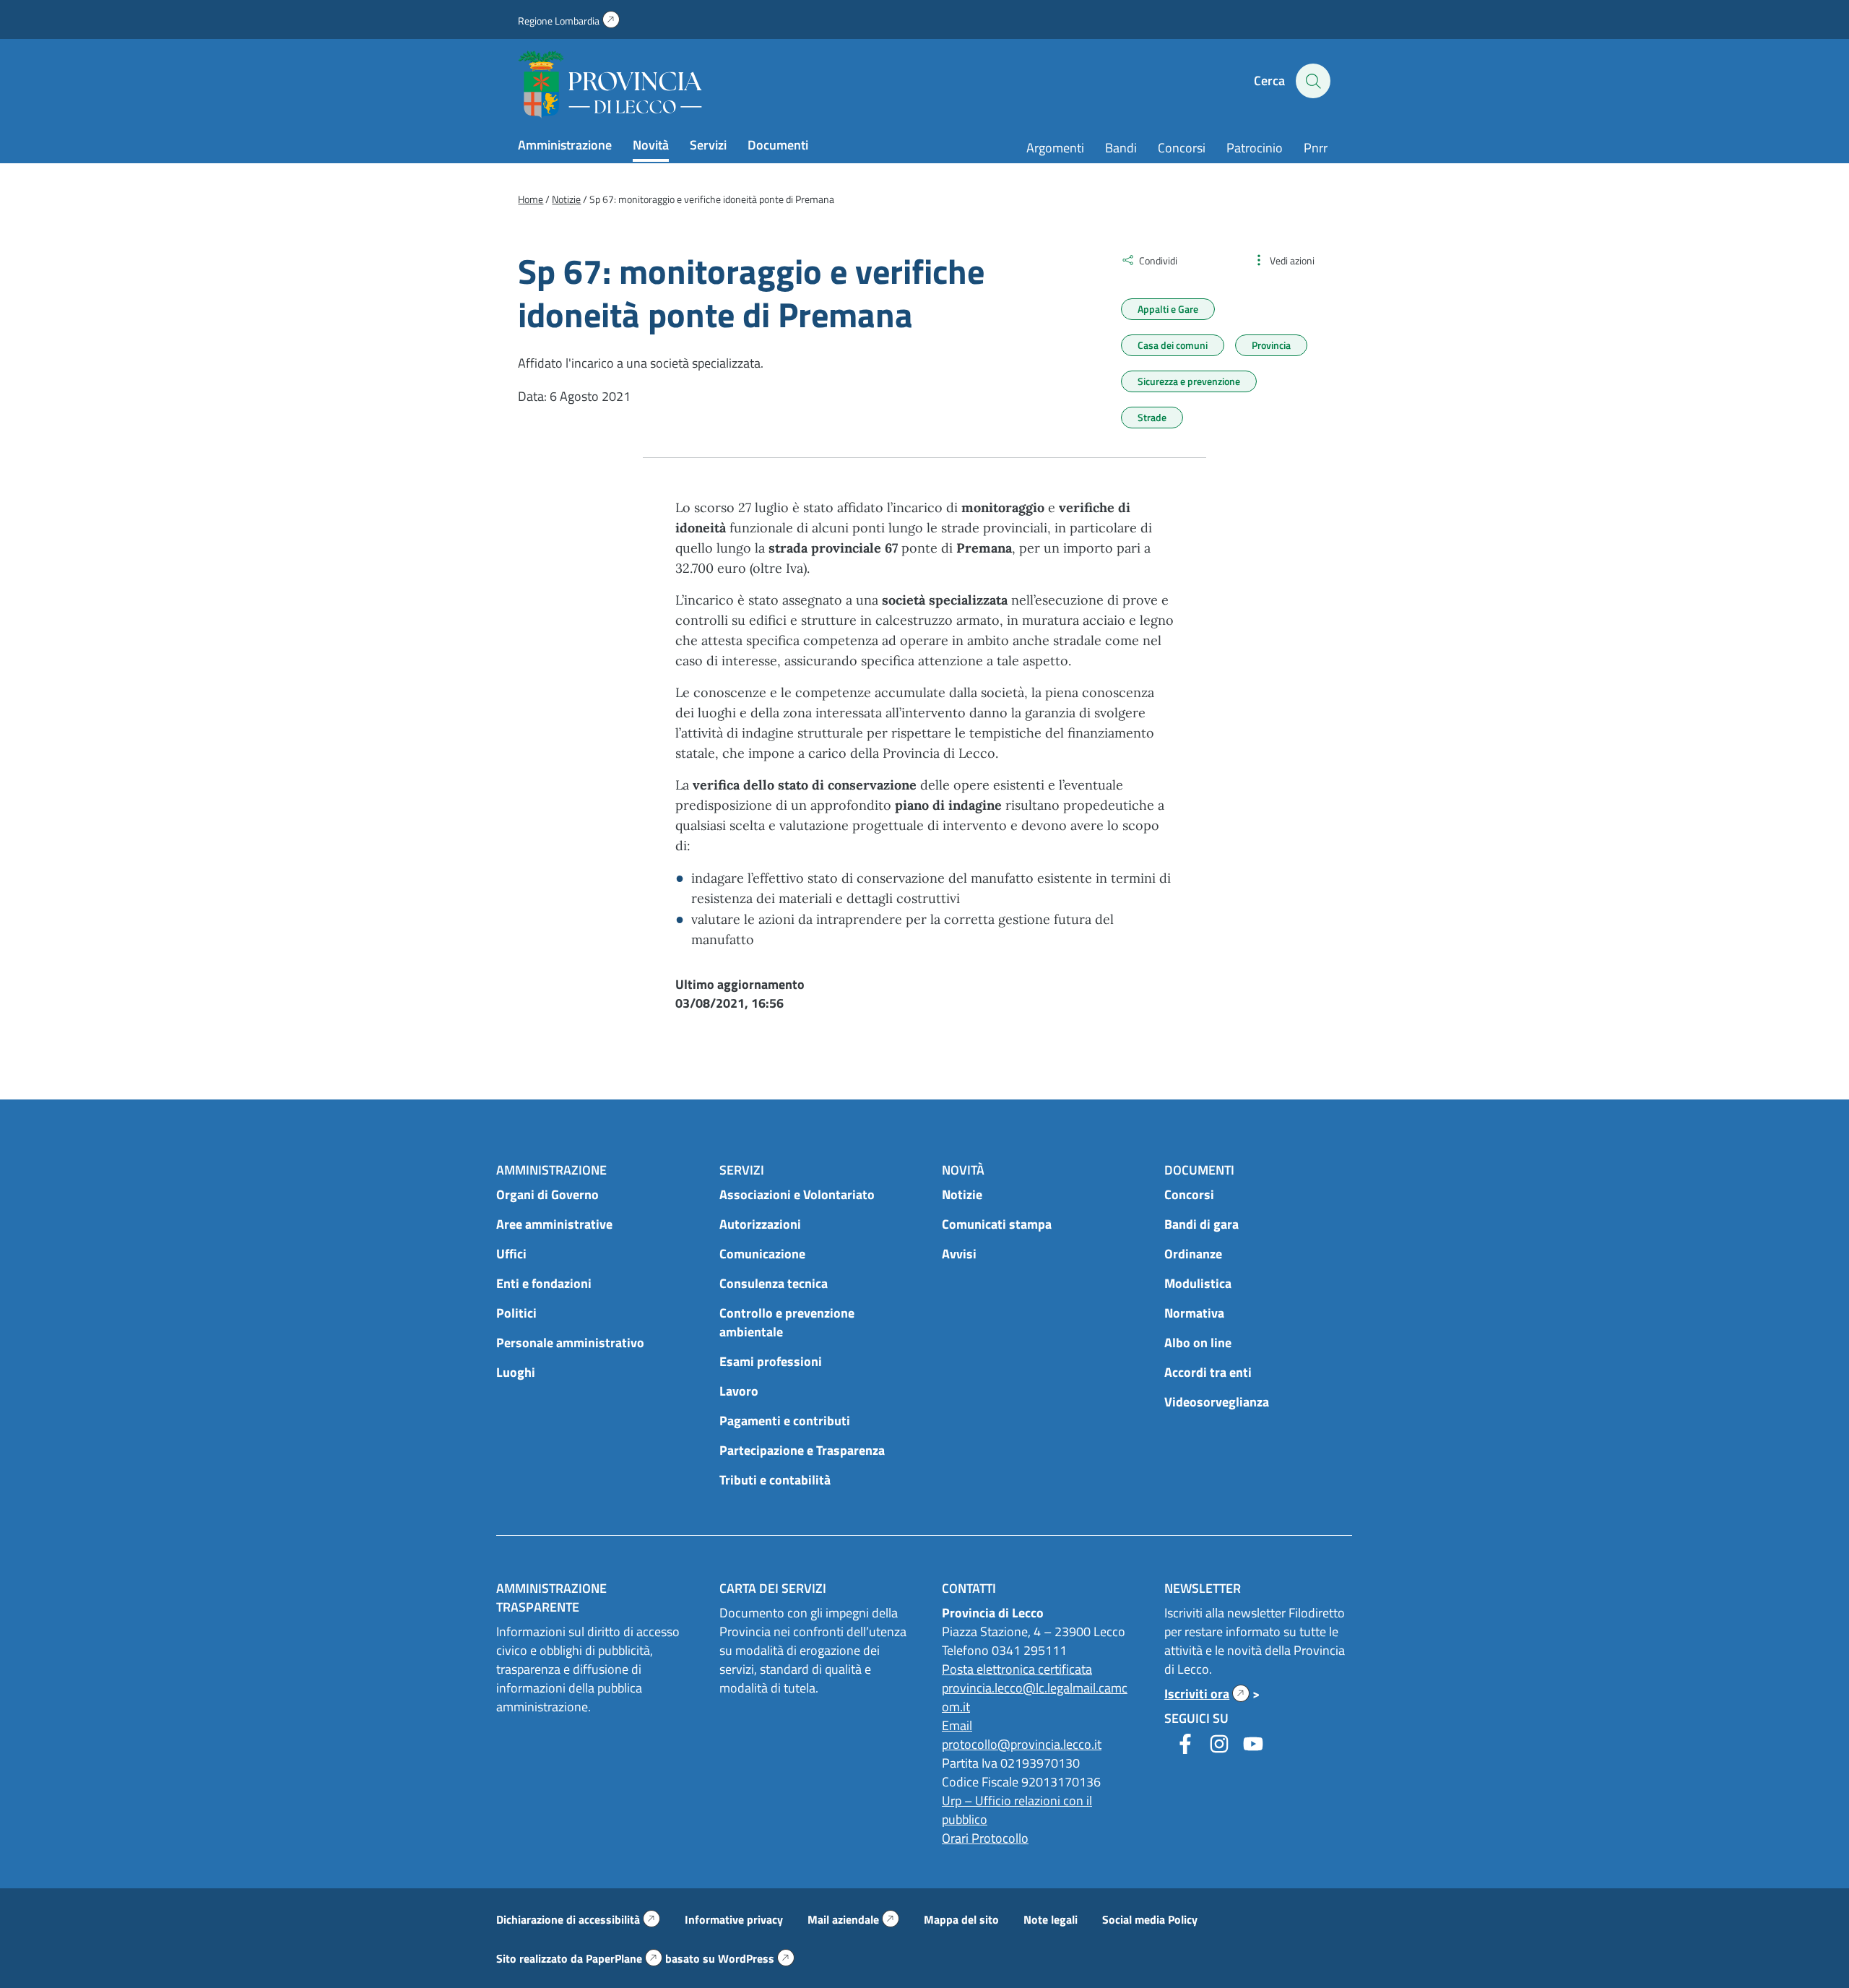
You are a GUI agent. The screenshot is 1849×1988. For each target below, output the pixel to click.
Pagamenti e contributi (785, 1421)
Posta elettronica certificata (1017, 1669)
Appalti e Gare (1168, 309)
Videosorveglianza (1217, 1402)
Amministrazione (565, 145)
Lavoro (739, 1391)
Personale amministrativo (570, 1343)
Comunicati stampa (997, 1224)
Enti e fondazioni (544, 1283)
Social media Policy (1150, 1919)
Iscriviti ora (1207, 1694)
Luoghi (516, 1372)
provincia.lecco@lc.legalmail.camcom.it (1035, 1697)
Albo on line (1198, 1343)
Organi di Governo (547, 1194)
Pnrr (1316, 148)
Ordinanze (1193, 1254)
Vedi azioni (1292, 260)
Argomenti (1055, 148)
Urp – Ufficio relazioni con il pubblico (1017, 1810)
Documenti (778, 145)
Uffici (511, 1254)
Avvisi (959, 1254)
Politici (516, 1313)
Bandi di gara (1201, 1224)
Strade (1152, 417)
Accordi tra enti (1208, 1372)
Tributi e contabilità (775, 1480)
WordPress (756, 1958)
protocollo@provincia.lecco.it (1022, 1744)
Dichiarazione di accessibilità (578, 1919)
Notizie (962, 1194)
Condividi (1158, 260)
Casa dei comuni (1173, 345)
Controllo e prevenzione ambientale (787, 1322)
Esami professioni (771, 1361)
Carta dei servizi (773, 1588)
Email (957, 1725)
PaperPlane (624, 1958)
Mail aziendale (853, 1919)
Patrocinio (1255, 148)
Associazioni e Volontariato (797, 1194)
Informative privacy (734, 1919)
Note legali (1051, 1919)
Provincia (1271, 345)
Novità (651, 145)
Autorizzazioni (760, 1224)
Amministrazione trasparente (551, 1598)
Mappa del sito (961, 1919)
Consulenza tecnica (774, 1283)
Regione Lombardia (569, 21)
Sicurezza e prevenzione (1189, 381)
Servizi (708, 145)
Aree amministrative (554, 1224)
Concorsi (1182, 148)
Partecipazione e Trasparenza (802, 1450)
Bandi (1121, 148)
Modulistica (1198, 1283)
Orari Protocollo (985, 1838)
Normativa (1194, 1313)
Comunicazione (762, 1254)
